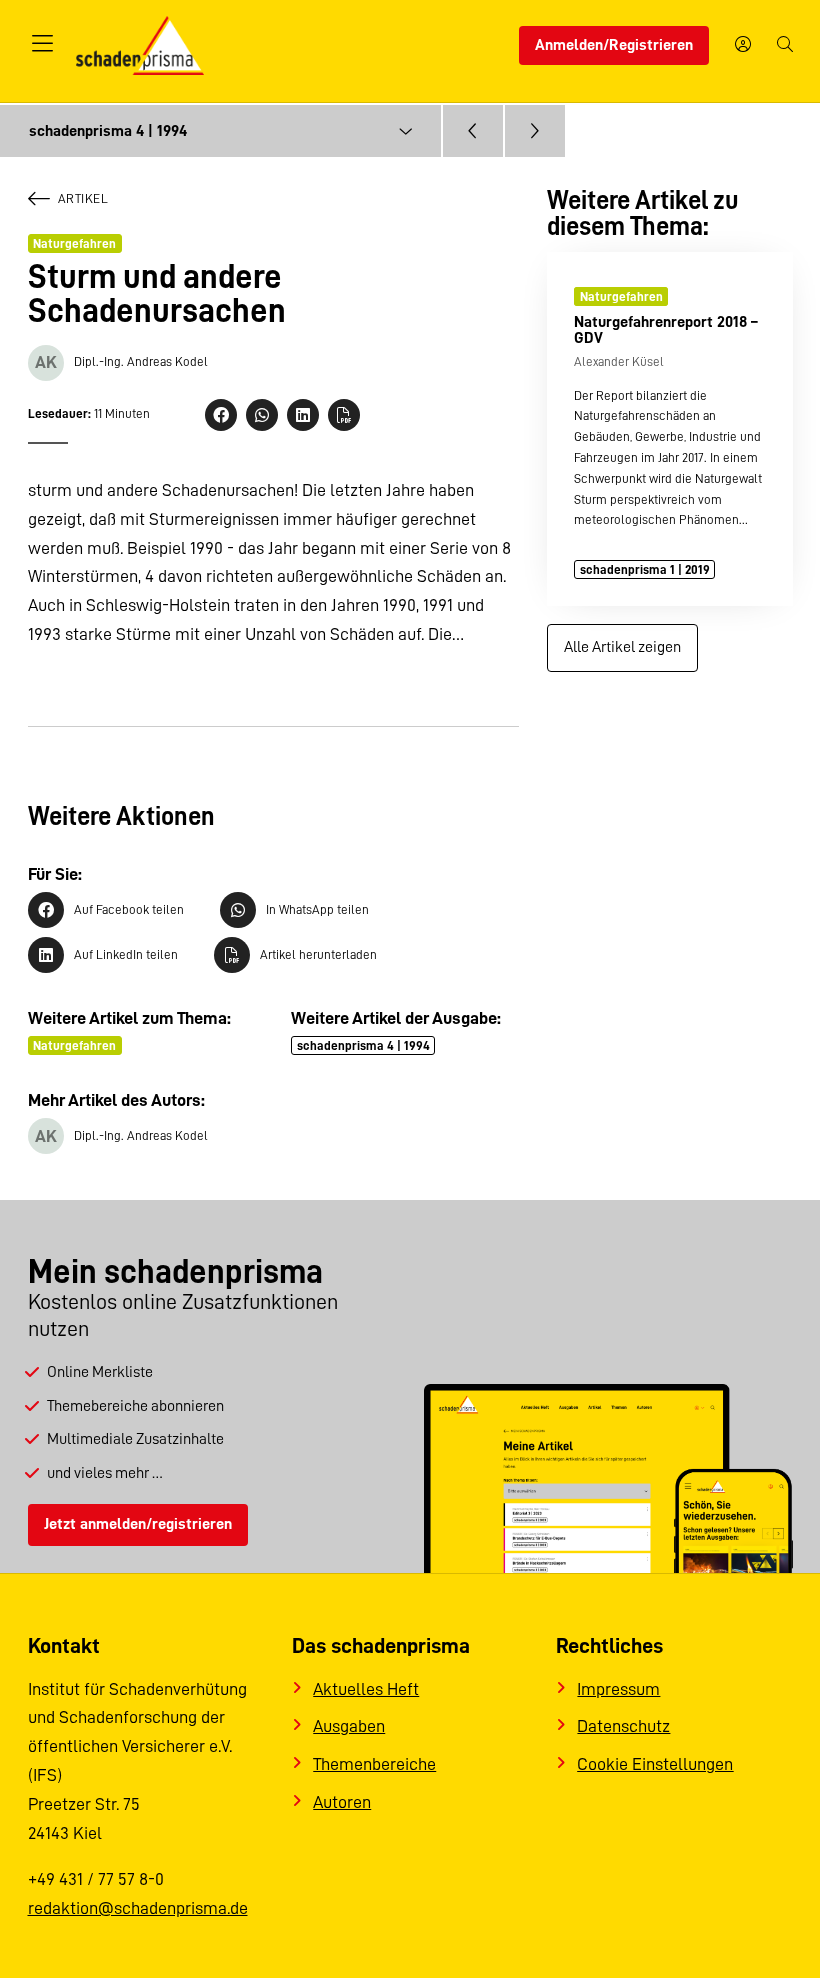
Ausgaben (349, 1726)
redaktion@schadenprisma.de (138, 1908)
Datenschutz (623, 1726)
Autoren (342, 1802)
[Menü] (43, 45)
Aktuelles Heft (366, 1689)
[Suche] (785, 46)
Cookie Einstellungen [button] (655, 1764)
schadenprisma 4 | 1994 (363, 1045)
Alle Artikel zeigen (622, 647)
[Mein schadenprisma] (743, 46)
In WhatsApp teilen (317, 909)
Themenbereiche (374, 1764)
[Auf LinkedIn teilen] (303, 415)
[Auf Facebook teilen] (221, 415)
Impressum (618, 1689)
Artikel (83, 198)
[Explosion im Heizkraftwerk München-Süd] (535, 131)
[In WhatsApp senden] (262, 415)
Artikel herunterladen (318, 954)
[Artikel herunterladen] (344, 415)
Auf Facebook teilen (129, 909)
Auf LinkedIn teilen (126, 954)
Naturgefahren (74, 243)
